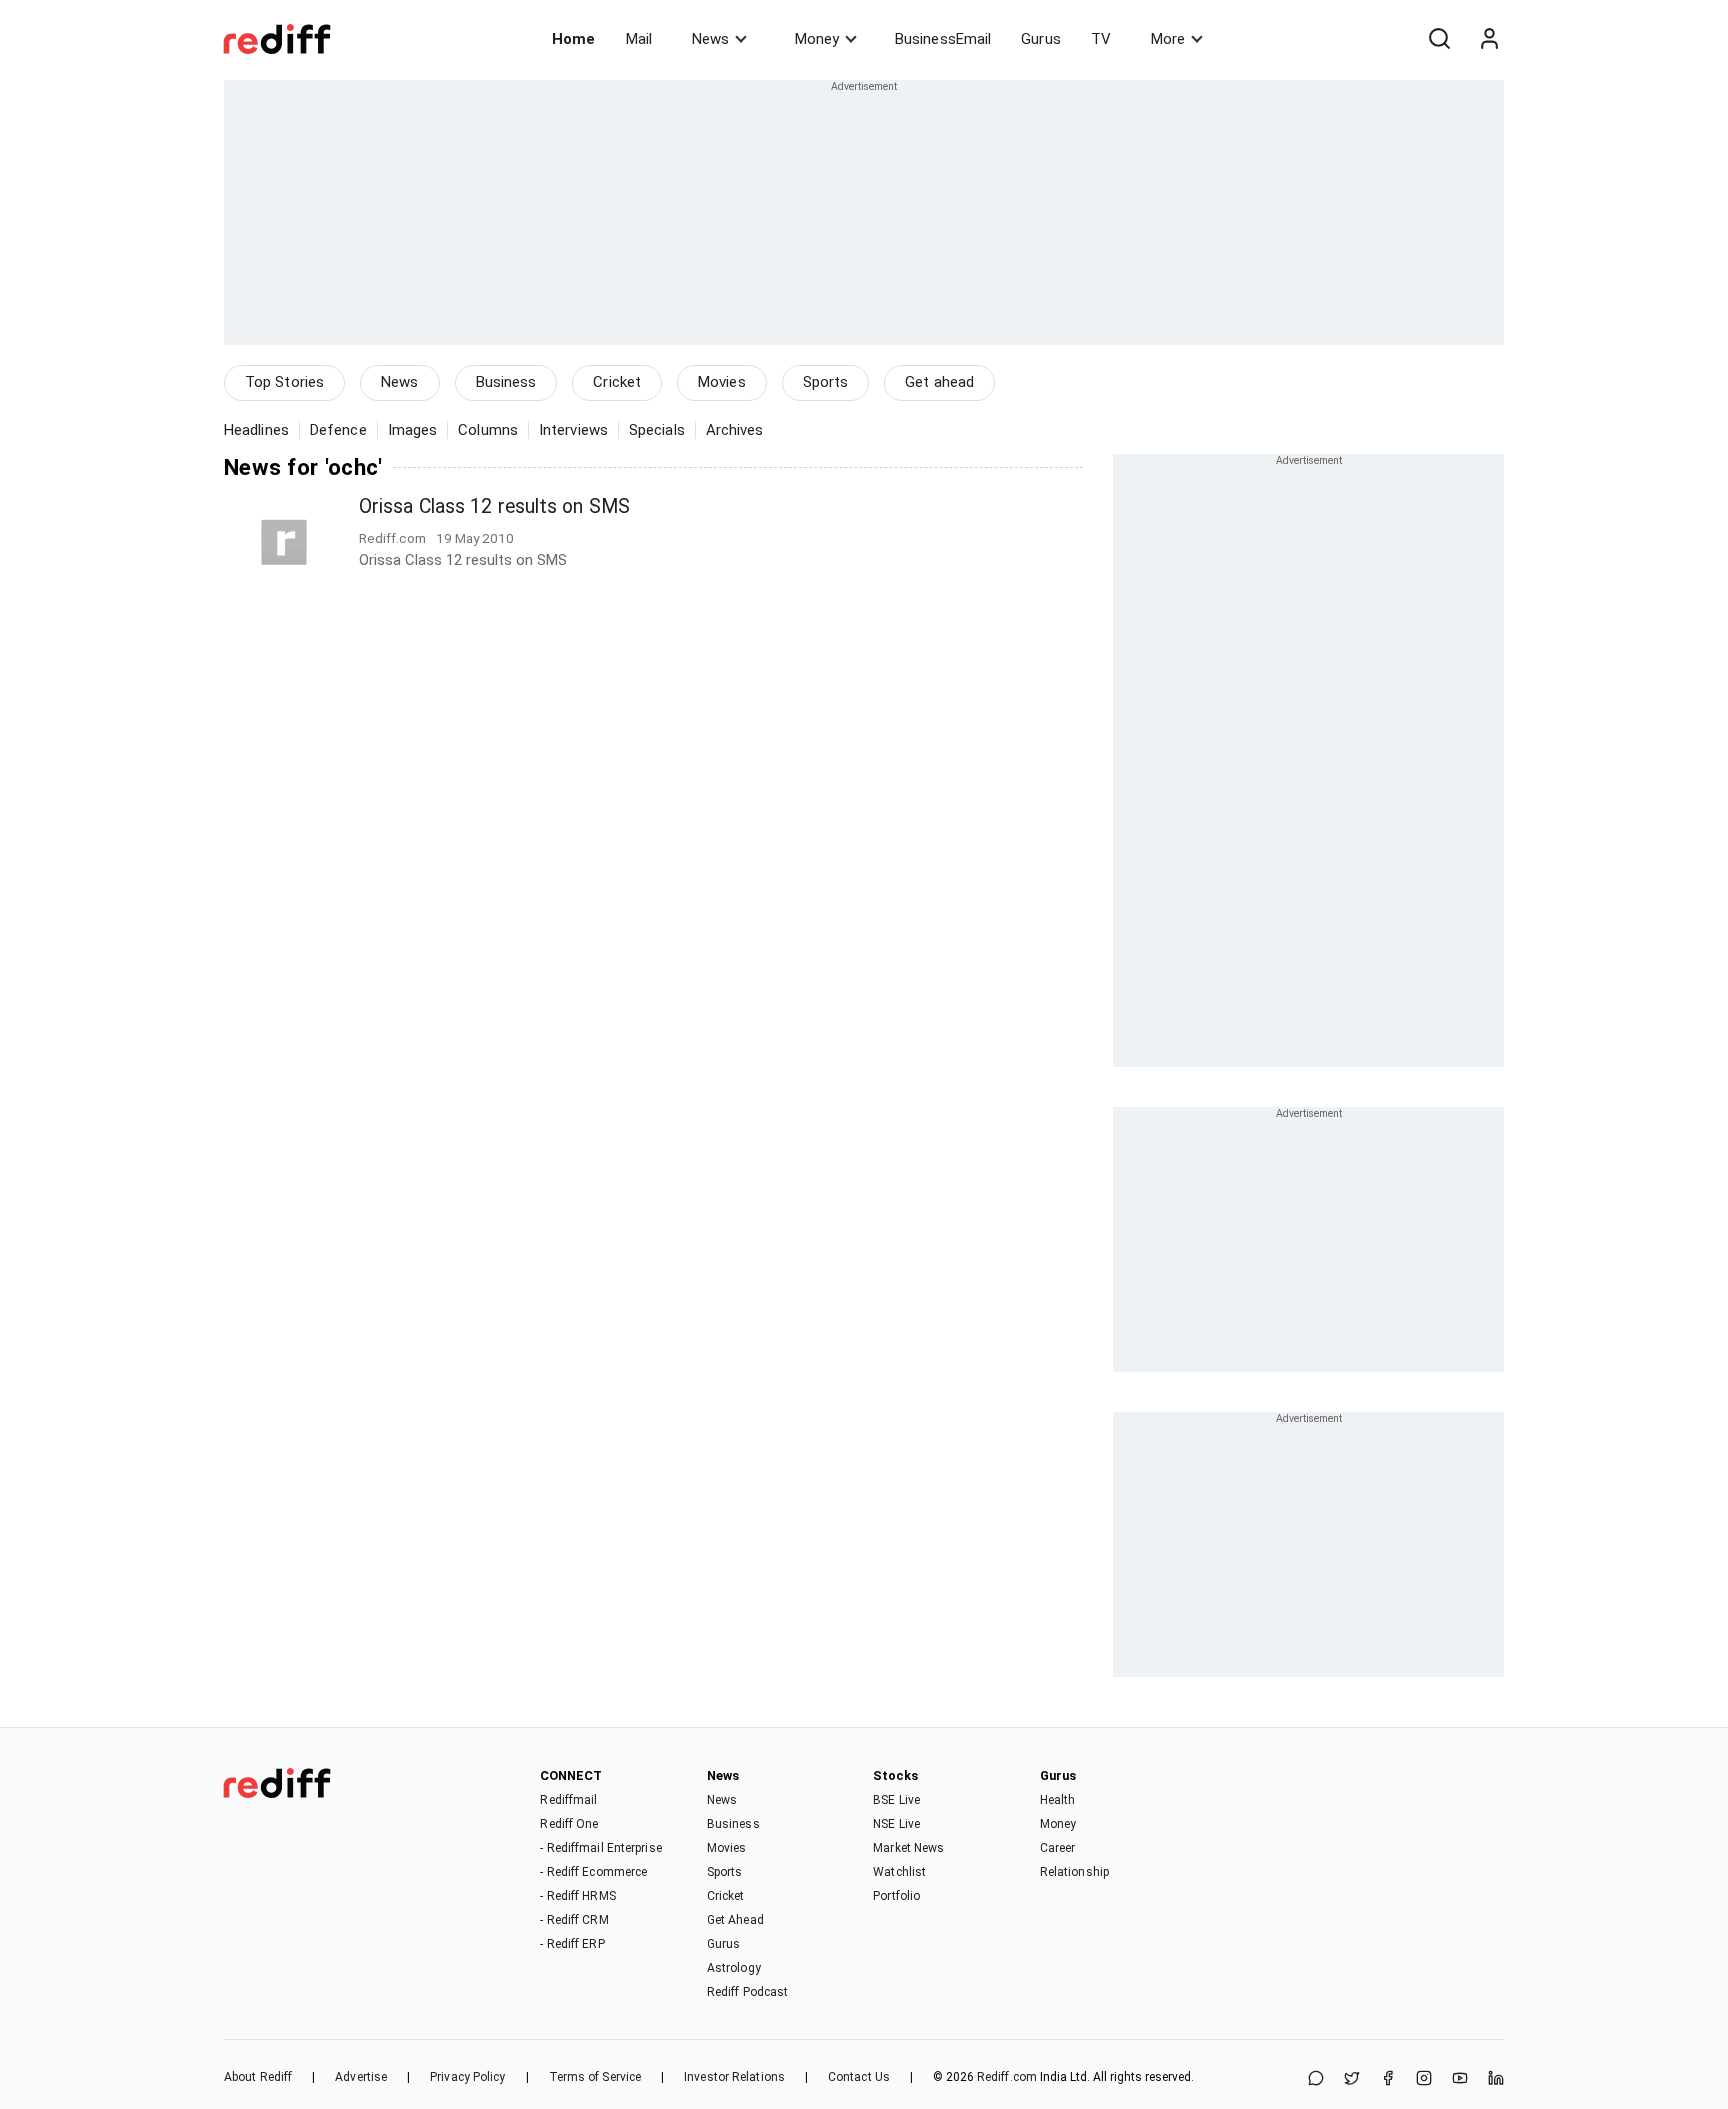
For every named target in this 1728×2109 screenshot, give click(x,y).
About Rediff (258, 2077)
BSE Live (896, 1800)
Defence (338, 430)
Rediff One (569, 1824)
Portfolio (896, 1896)
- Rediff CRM (574, 1920)
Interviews (573, 430)
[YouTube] (1460, 2079)
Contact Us (859, 2077)
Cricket (617, 382)
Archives (735, 430)
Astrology (734, 1968)
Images (413, 430)
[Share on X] (1352, 2079)
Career (1058, 1848)
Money (817, 39)
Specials (657, 430)
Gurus (1041, 39)
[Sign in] (1489, 39)
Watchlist (899, 1872)
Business (506, 382)
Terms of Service (595, 2077)
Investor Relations (734, 2077)
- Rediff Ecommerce (593, 1872)
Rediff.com (1007, 2077)
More (1168, 39)
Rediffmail (568, 1800)
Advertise (361, 2077)
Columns (488, 430)
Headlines (256, 430)
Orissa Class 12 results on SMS (494, 506)
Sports (826, 382)
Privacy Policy (467, 2077)
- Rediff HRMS (577, 1896)
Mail (639, 39)
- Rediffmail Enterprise (600, 1848)
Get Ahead (735, 1920)
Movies (722, 382)
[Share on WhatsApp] (1316, 2079)
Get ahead (939, 382)
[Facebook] (1388, 2079)
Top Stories (284, 382)
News (710, 39)
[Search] (1439, 39)
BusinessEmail (943, 39)
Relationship (1074, 1872)
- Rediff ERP (572, 1944)
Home (573, 39)
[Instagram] (1424, 2079)
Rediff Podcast (747, 1992)
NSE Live (896, 1824)
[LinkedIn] (1496, 2079)
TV (1101, 39)
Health (1058, 1800)
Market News (908, 1848)
